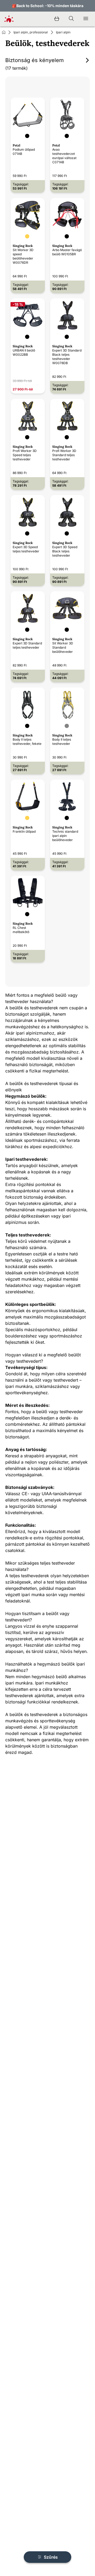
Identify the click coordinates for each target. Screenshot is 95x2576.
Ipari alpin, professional (31, 32)
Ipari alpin (63, 32)
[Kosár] (57, 19)
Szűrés (50, 2557)
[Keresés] (71, 19)
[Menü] (86, 19)
